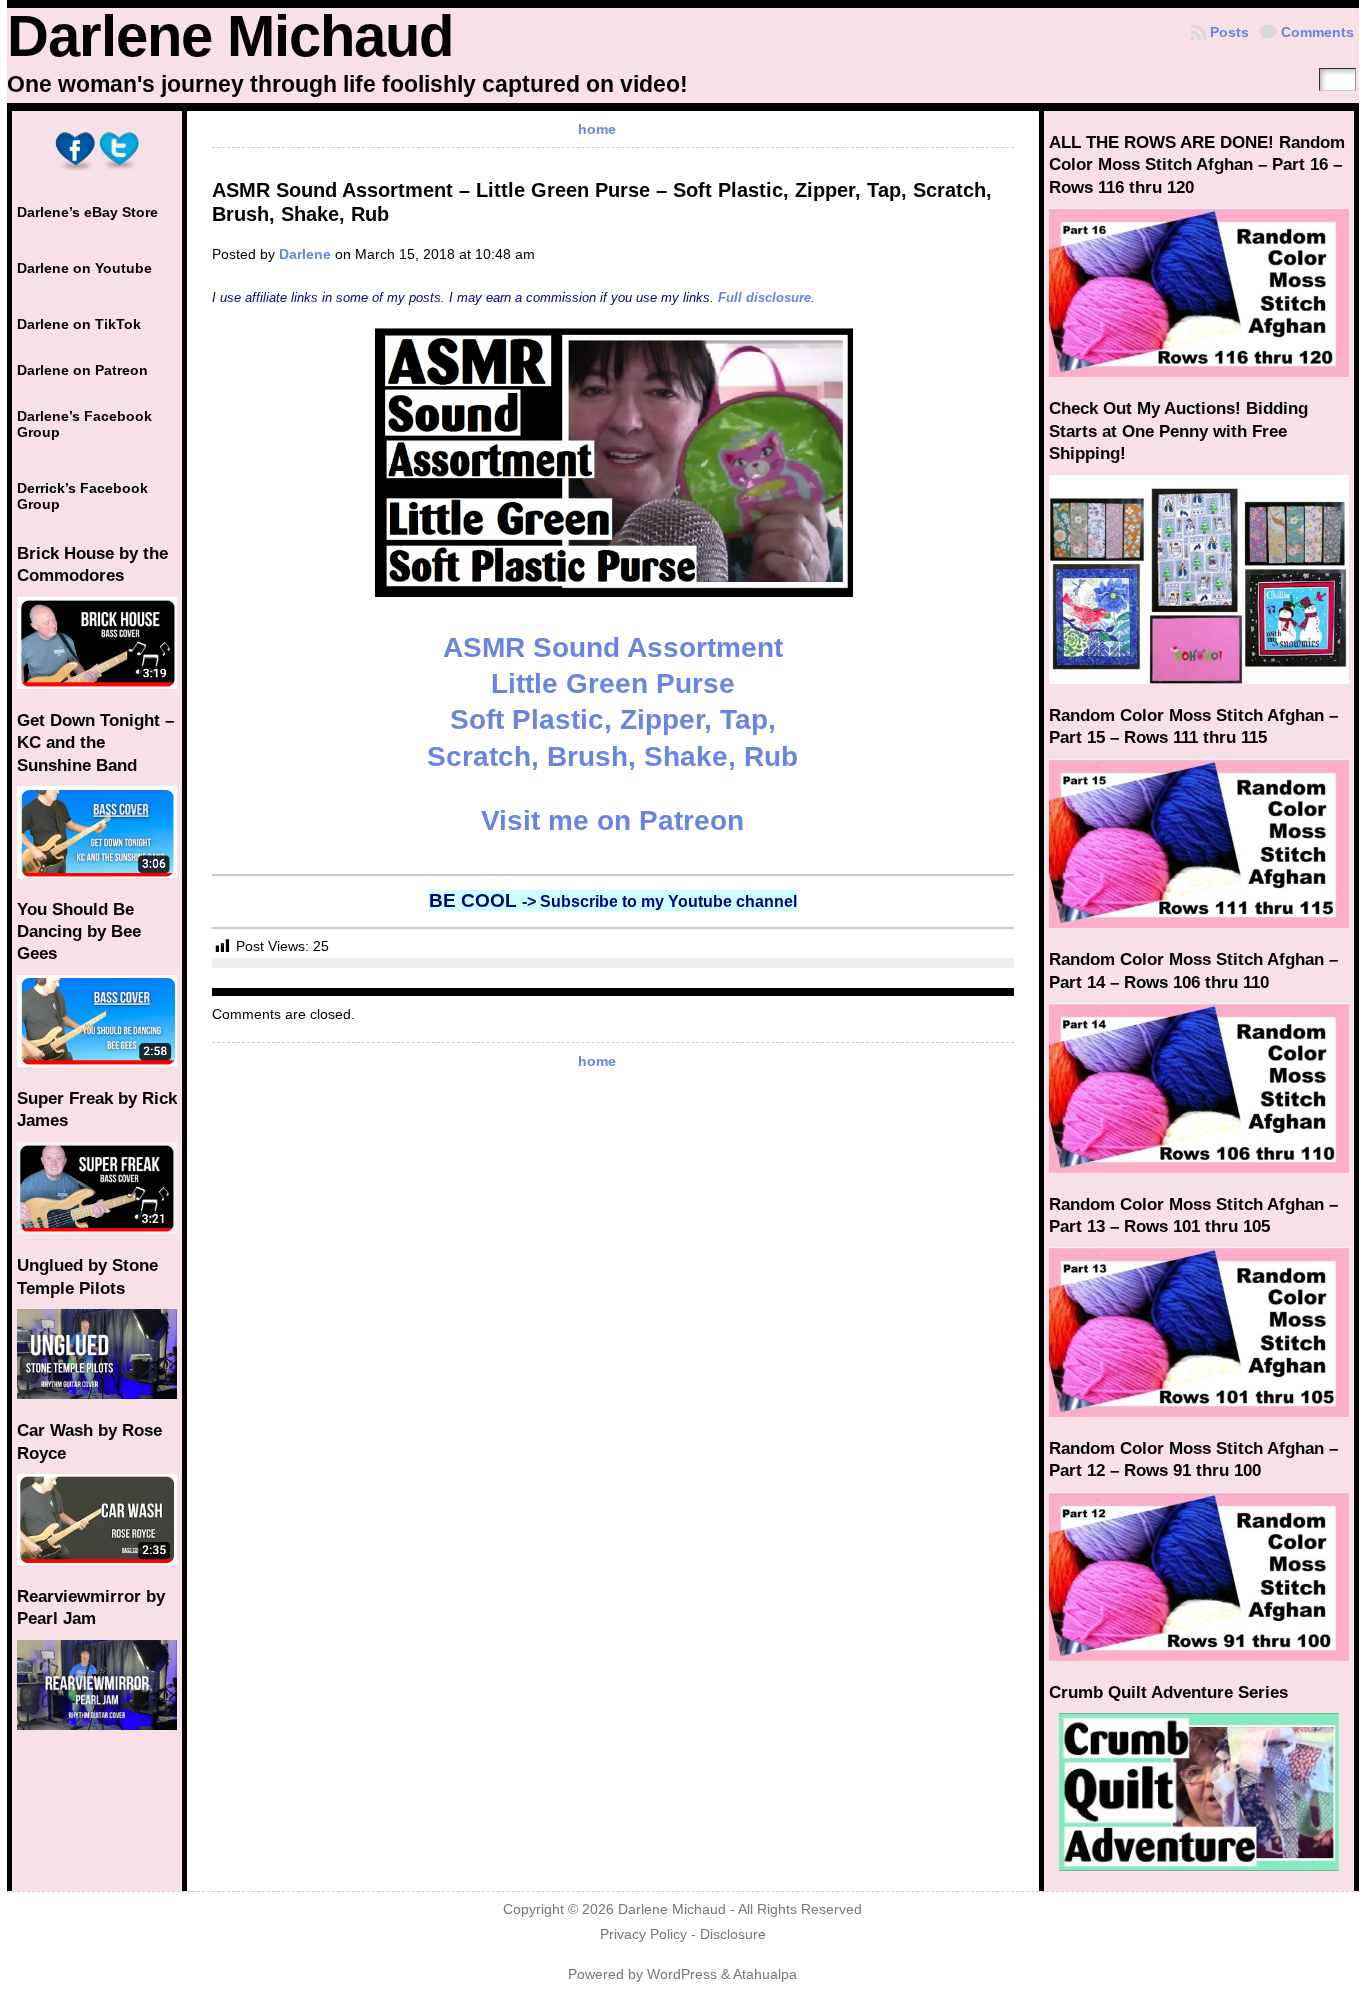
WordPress (682, 1974)
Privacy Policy (643, 1934)
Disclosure (733, 1934)
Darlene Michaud (230, 36)
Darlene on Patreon (82, 370)
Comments (1317, 32)
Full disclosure (764, 297)
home (597, 129)
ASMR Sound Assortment (613, 647)
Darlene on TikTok (79, 324)
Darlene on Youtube (84, 268)
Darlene (305, 254)
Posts (1229, 32)
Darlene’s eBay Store (87, 212)
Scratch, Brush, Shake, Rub (612, 756)
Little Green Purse (613, 683)
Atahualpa (765, 1974)
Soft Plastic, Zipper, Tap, (613, 719)
